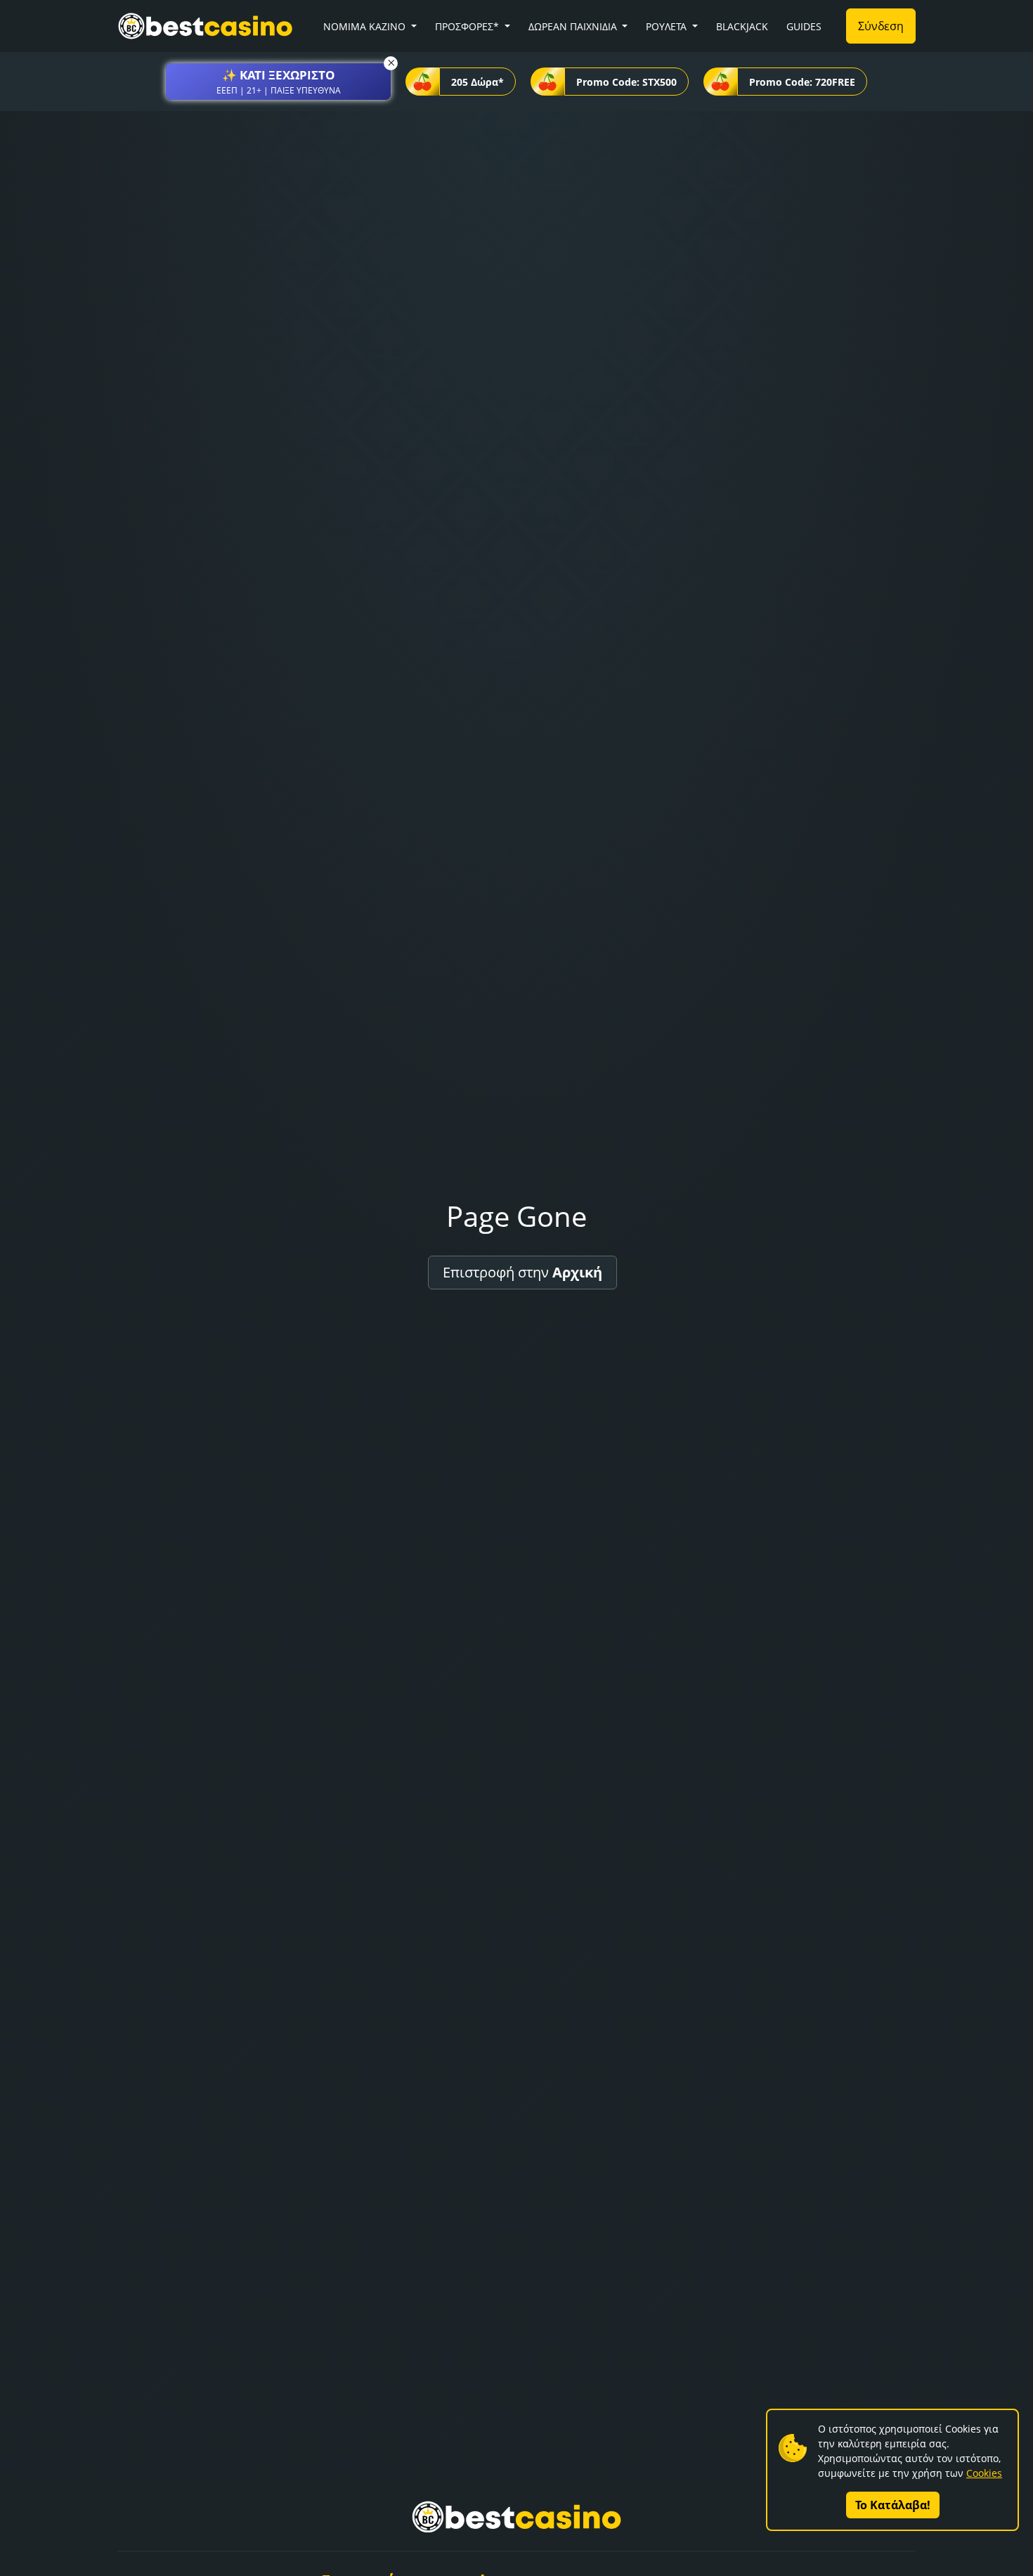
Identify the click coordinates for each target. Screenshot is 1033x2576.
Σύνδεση (881, 26)
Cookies (984, 2473)
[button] (278, 82)
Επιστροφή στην (522, 1272)
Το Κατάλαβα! (893, 2505)
